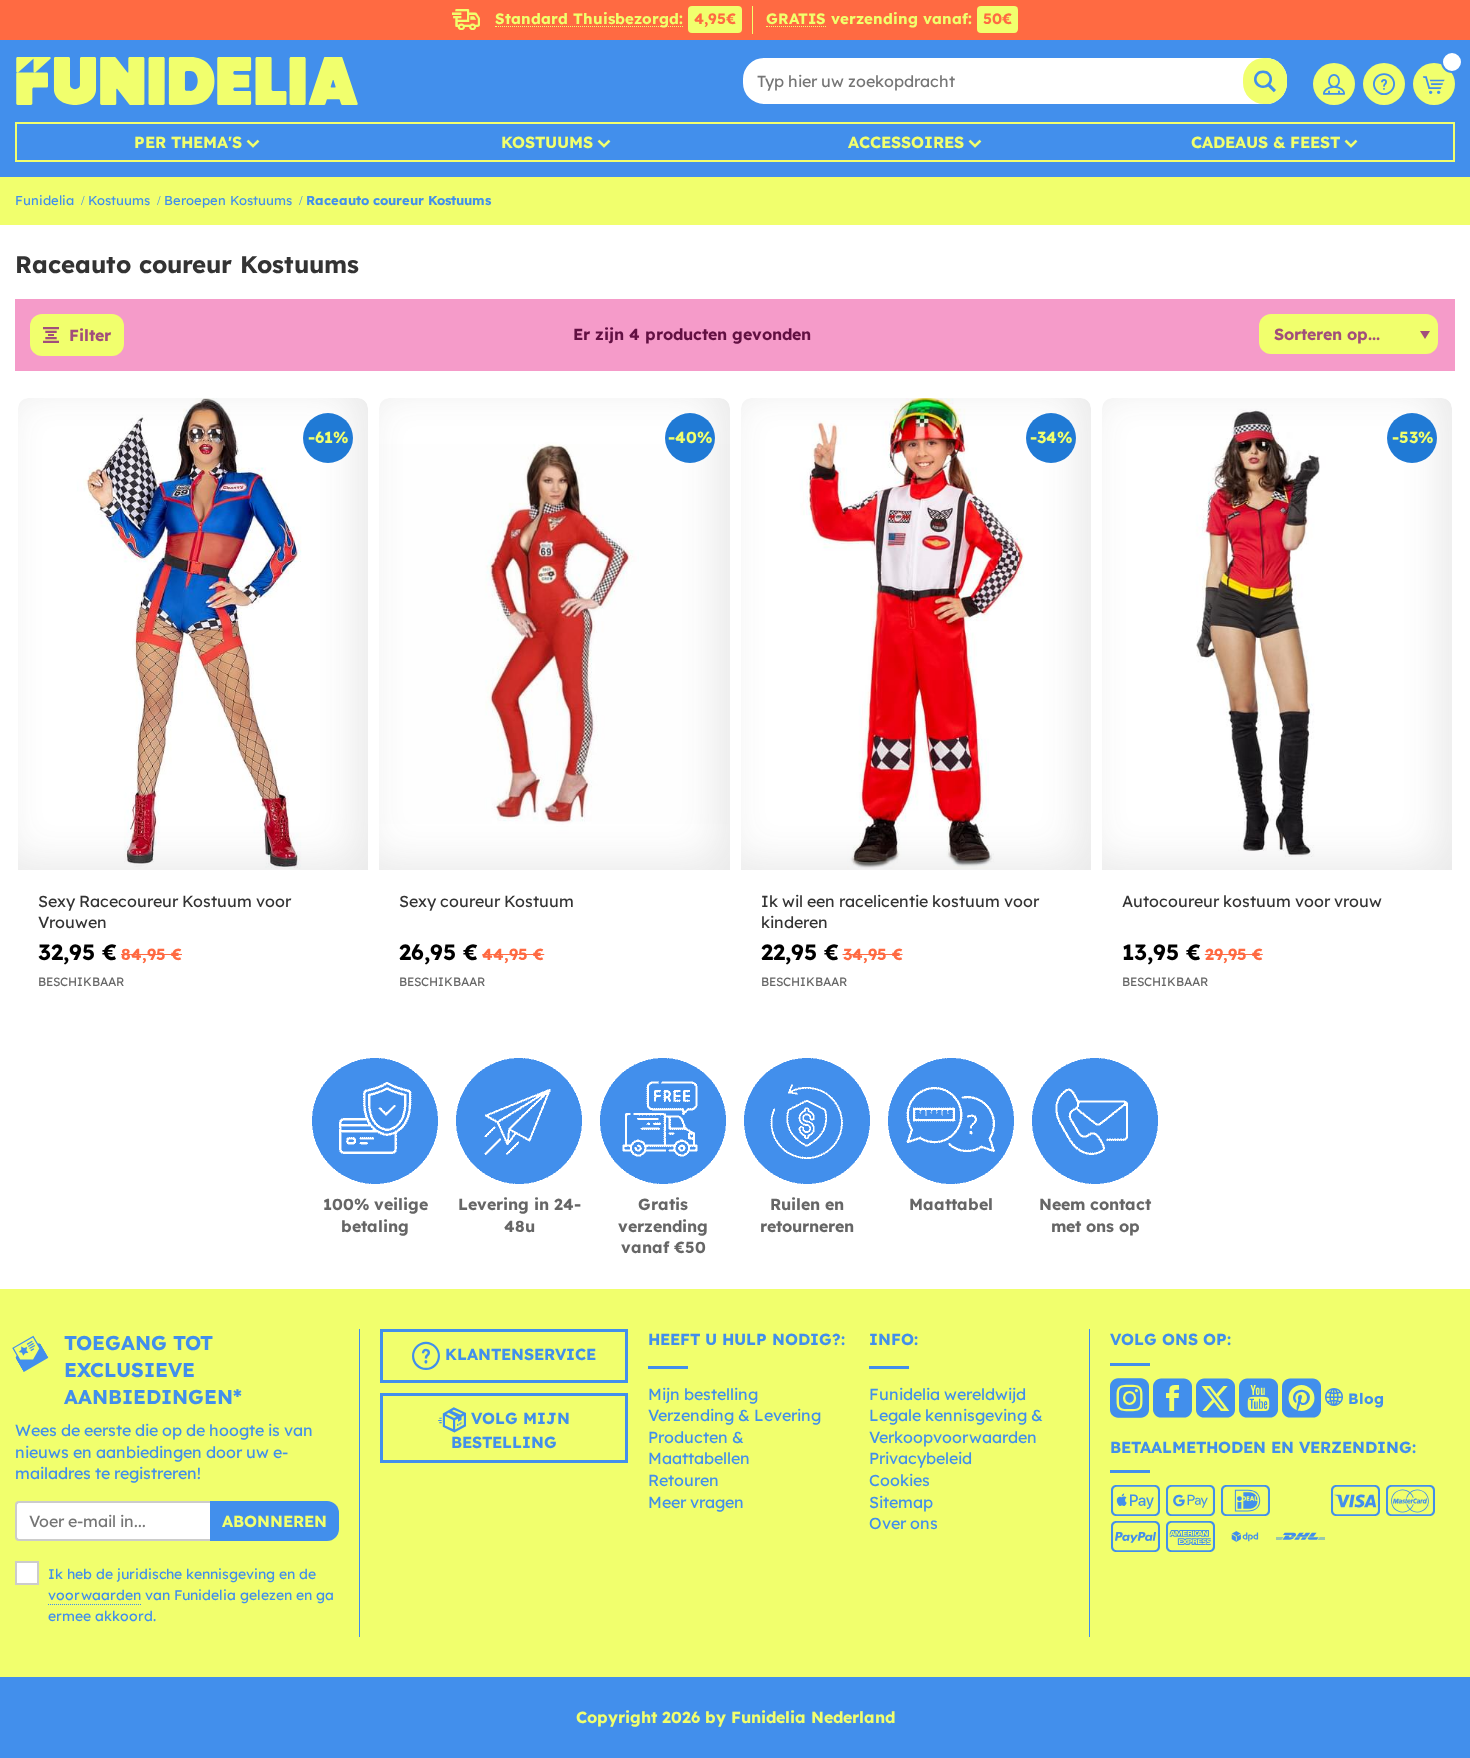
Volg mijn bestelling (510, 1430)
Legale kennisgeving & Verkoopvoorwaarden (956, 1426)
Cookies (899, 1480)
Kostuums (547, 142)
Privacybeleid (920, 1458)
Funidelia (44, 200)
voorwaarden (94, 1595)
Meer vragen (696, 1502)
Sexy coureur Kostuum (486, 901)
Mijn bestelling (703, 1394)
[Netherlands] (1129, 1400)
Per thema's (188, 142)
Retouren (683, 1480)
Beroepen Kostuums (228, 200)
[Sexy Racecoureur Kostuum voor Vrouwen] (193, 635)
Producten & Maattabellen (699, 1448)
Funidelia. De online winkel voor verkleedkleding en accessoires (186, 81)
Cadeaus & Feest (1265, 142)
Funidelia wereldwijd (947, 1394)
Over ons (903, 1523)
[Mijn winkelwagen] (1434, 84)
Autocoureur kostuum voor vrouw (1252, 901)
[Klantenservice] (1384, 84)
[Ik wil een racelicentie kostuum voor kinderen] (916, 635)
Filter (90, 335)
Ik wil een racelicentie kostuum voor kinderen (900, 911)
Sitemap (901, 1502)
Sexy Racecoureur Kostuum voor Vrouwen (164, 911)
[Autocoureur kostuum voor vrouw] (1277, 635)
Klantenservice (518, 1354)
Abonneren (274, 1521)
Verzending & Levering (734, 1415)
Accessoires (906, 142)
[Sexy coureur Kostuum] (554, 635)
